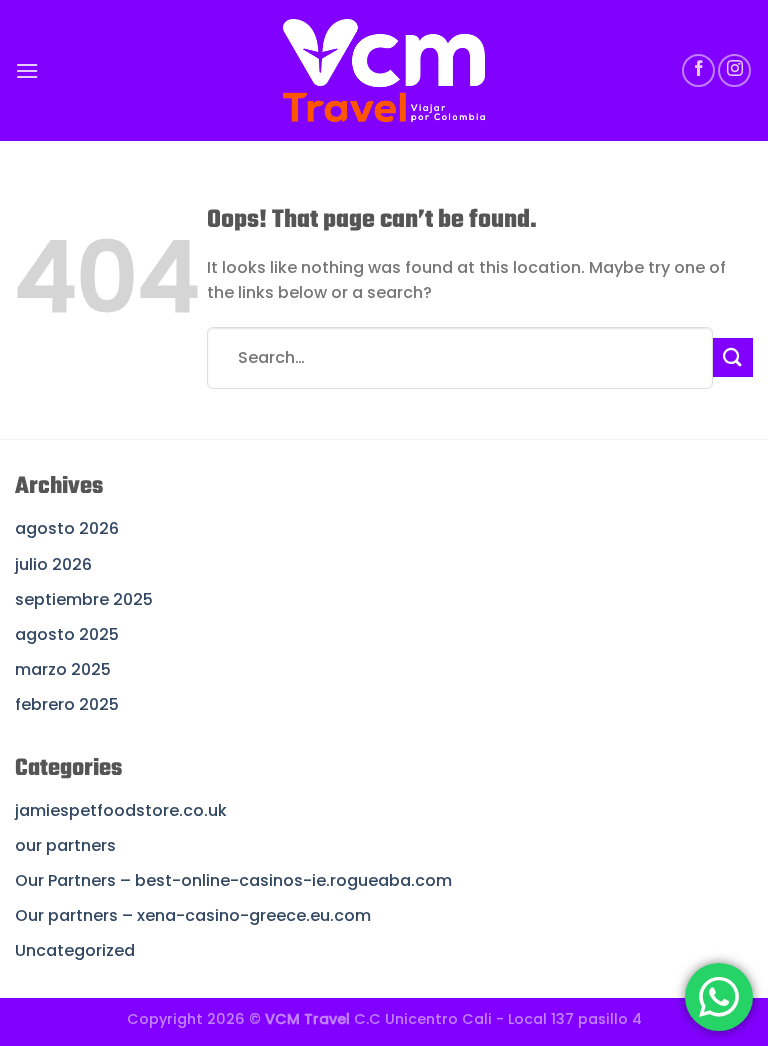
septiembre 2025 (84, 599)
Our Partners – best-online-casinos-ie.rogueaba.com (233, 880)
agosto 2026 (67, 528)
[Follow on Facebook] (698, 70)
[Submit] (733, 357)
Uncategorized (75, 950)
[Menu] (27, 70)
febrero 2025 (67, 704)
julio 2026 (53, 564)
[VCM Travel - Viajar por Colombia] (384, 70)
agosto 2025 (67, 634)
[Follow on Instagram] (734, 70)
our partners (65, 845)
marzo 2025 (63, 669)
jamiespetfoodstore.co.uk (121, 810)
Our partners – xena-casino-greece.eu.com (193, 915)
